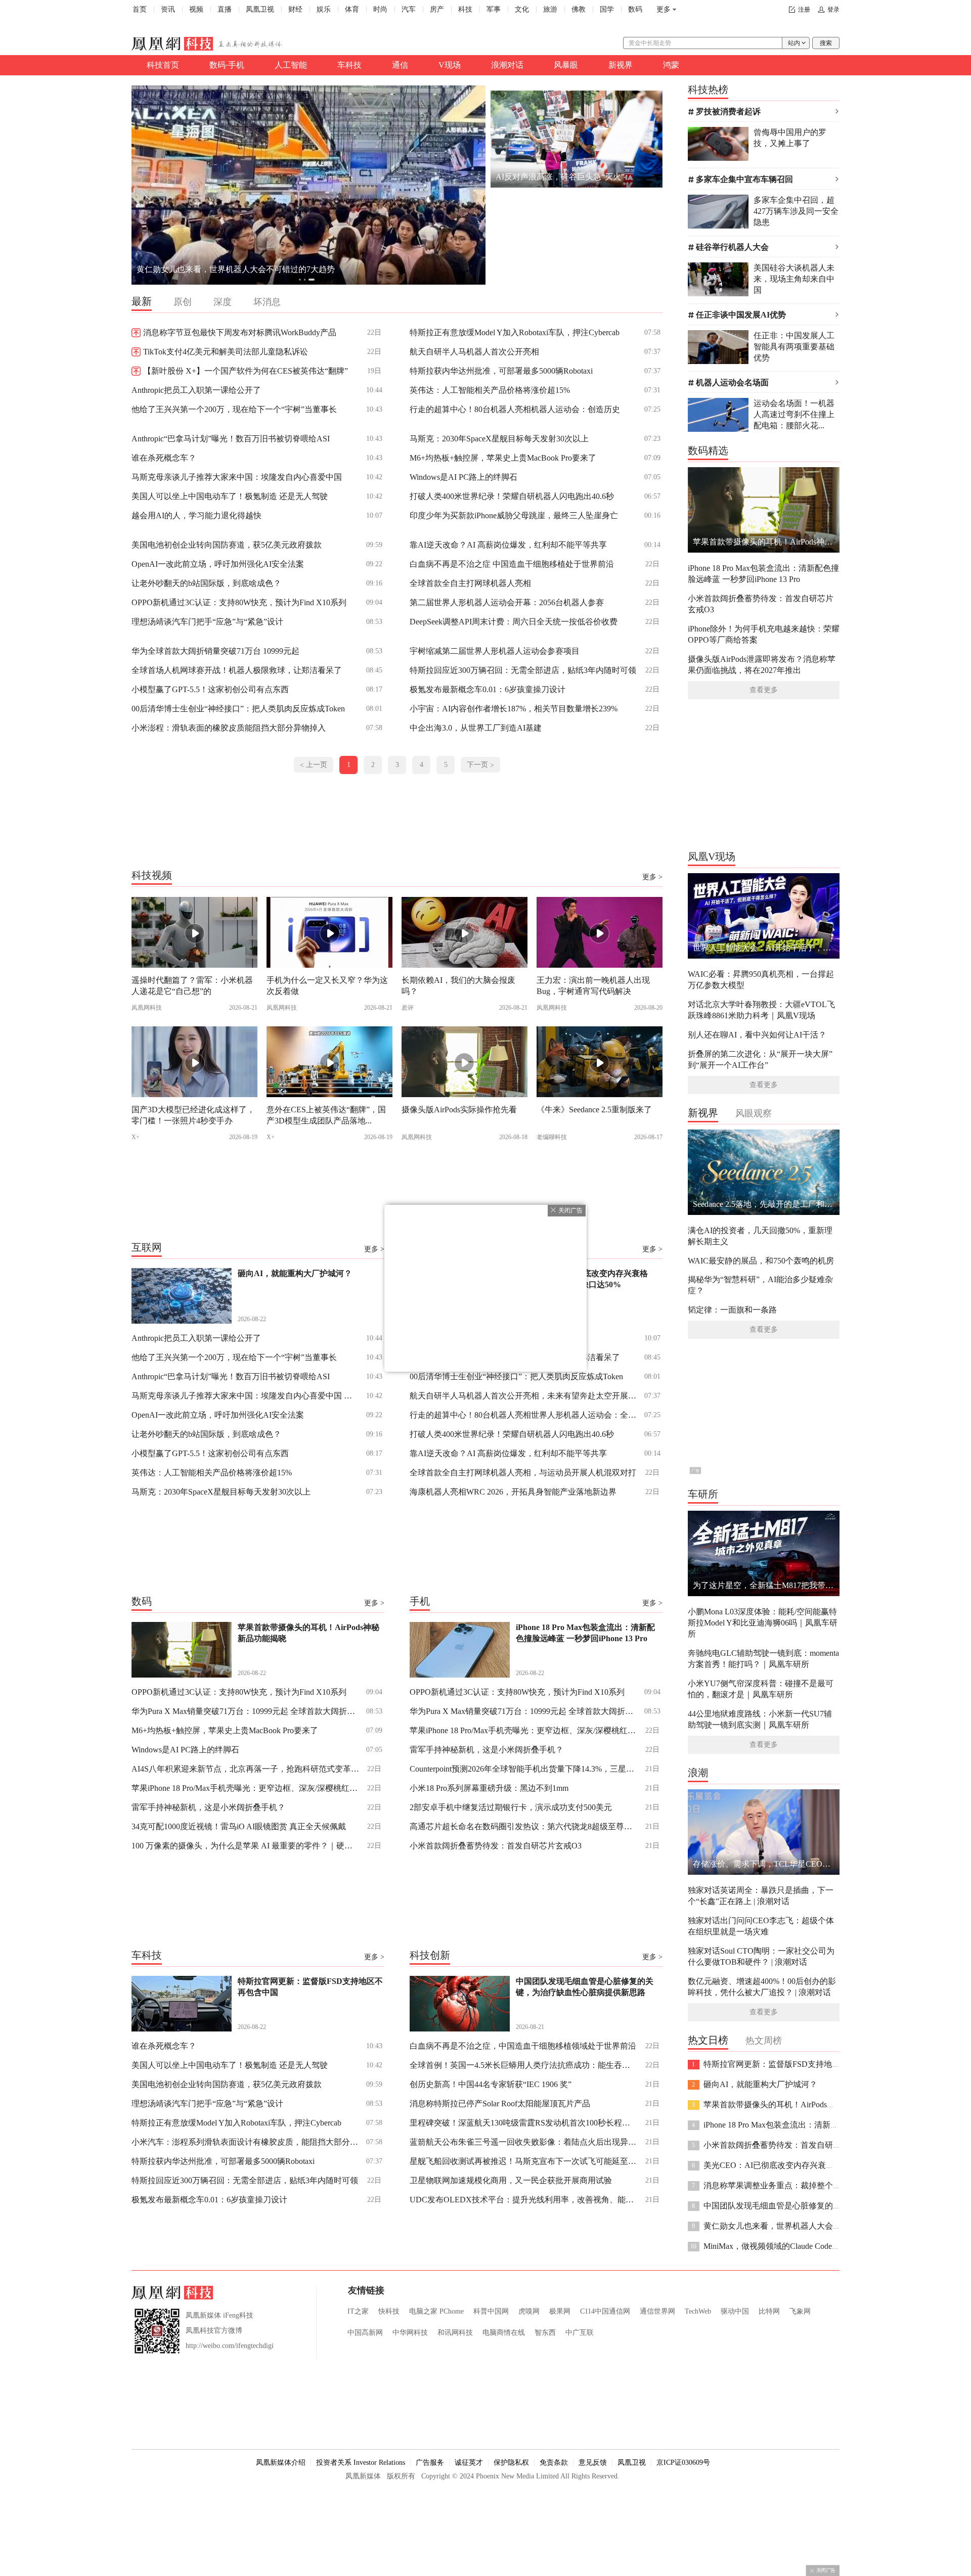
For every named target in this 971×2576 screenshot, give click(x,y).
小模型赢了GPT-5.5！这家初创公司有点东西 (210, 689)
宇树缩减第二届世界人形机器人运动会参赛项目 (495, 651)
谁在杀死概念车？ (164, 458)
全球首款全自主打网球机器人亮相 (470, 583)
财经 (295, 9)
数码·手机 (227, 65)
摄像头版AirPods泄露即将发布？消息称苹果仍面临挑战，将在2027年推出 (762, 665)
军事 (494, 9)
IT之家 (358, 2311)
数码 (635, 9)
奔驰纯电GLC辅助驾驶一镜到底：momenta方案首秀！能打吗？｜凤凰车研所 (763, 1659)
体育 (352, 9)
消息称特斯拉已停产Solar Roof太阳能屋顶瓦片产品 (500, 2104)
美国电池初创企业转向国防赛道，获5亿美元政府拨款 (227, 545)
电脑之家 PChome (436, 2311)
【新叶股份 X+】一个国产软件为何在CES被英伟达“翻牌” (246, 371)
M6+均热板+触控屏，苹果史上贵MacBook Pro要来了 (503, 458)
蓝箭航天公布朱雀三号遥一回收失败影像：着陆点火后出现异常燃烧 (523, 2142)
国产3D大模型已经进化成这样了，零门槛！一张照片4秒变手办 (193, 1115)
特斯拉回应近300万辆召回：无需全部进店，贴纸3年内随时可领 (523, 670)
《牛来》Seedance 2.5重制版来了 (594, 1110)
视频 (196, 9)
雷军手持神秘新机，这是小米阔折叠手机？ (208, 1807)
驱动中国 (735, 2311)
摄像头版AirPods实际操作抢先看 (459, 1110)
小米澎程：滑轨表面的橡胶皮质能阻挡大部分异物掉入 (229, 728)
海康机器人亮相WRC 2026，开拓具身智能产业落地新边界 (513, 1492)
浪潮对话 (507, 65)
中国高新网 (365, 2333)
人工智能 (291, 65)
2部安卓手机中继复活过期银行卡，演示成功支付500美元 (511, 1807)
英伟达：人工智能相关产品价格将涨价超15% (490, 390)
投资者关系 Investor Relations (361, 2462)
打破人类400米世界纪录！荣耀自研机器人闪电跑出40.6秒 (512, 496)
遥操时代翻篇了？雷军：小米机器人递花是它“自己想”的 (192, 986)
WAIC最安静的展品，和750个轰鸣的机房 (761, 1261)
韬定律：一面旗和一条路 (732, 1310)
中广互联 (580, 2333)
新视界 (621, 65)
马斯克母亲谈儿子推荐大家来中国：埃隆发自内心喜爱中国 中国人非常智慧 (245, 1396)
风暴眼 (566, 65)
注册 (804, 10)
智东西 (545, 2333)
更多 (664, 9)
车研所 (703, 1494)
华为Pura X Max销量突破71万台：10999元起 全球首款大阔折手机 (245, 1711)
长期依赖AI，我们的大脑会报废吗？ (458, 986)
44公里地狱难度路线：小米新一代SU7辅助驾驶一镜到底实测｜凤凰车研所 (760, 1719)
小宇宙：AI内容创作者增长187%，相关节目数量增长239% (514, 709)
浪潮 (698, 1773)
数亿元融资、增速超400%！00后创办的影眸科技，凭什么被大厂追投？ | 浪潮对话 (762, 1987)
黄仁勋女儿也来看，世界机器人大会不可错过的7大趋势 (236, 269)
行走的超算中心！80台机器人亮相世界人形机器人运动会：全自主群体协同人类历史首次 (523, 1415)
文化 (522, 9)
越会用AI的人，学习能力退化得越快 (196, 515)
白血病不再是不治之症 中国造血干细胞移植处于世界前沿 (512, 564)
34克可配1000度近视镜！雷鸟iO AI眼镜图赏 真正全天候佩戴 (239, 1826)
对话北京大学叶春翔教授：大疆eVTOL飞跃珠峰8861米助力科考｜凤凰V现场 (761, 1010)
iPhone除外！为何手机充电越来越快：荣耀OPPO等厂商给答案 (764, 634)
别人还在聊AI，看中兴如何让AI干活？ (757, 1035)
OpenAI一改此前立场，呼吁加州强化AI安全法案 (218, 564)
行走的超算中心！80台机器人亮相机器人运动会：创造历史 (515, 409)
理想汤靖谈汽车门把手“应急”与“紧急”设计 (207, 622)
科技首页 (163, 65)
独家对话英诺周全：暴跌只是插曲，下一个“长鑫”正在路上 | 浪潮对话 (761, 1896)
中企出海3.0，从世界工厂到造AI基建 (476, 728)
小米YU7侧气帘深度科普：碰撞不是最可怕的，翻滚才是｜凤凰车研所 (761, 1689)
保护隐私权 (511, 2462)
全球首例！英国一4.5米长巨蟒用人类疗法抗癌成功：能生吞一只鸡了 (523, 2065)
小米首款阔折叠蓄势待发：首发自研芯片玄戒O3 (496, 1846)
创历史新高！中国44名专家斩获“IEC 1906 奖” (491, 2084)
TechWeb (698, 2311)
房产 (437, 9)
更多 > (652, 877)
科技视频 (152, 875)
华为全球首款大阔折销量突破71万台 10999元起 (215, 651)
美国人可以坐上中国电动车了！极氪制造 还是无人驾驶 (230, 496)
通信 (400, 65)
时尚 (380, 9)
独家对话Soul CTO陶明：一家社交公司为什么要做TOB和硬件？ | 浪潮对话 (761, 1956)
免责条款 (554, 2462)
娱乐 (324, 9)
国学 (607, 9)
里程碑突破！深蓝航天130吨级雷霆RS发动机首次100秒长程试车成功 (523, 2123)
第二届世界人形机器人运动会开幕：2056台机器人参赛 (507, 602)
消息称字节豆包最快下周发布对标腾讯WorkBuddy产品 (240, 332)
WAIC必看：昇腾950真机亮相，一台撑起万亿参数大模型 (761, 980)
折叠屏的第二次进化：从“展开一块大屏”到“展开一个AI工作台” (760, 1059)
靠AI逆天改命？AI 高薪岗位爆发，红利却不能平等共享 (508, 545)
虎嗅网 (529, 2311)
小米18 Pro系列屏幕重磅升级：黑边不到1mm (489, 1788)
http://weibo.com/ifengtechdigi (230, 2346)
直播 (225, 9)
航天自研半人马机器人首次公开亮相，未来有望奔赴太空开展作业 (523, 1396)
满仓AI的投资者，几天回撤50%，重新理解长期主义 (760, 1236)
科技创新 (430, 1955)
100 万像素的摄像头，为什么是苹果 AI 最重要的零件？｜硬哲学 (245, 1846)
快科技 (389, 2311)
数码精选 (708, 450)
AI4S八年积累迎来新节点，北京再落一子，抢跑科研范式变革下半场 (245, 1769)
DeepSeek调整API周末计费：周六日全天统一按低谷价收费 (514, 622)
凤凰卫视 (260, 9)
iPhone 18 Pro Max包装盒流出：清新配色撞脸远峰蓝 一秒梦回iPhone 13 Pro (763, 574)
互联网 (147, 1247)
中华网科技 (410, 2333)
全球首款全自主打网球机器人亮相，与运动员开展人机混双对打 (523, 1473)
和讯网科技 (455, 2333)
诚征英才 (469, 2462)
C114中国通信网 (605, 2311)
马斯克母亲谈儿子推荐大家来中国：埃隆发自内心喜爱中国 (237, 477)
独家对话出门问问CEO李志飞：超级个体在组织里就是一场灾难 (761, 1926)
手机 (420, 1601)
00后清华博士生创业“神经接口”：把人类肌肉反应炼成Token (238, 709)
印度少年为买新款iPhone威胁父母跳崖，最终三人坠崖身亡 (514, 515)
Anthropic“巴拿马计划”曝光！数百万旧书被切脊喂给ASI (231, 439)
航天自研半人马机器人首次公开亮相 (474, 352)
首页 (140, 9)
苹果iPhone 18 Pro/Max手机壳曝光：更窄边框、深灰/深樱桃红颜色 (245, 1788)
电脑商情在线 (504, 2333)
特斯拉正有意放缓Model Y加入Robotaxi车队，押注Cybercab (515, 332)
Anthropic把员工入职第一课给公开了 (196, 390)
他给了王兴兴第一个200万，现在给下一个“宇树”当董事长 (234, 409)
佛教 (579, 9)
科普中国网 (491, 2311)
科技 (465, 9)
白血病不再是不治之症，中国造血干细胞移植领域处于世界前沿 (523, 2046)
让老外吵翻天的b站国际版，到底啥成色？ (206, 583)
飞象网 (800, 2311)
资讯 (168, 9)
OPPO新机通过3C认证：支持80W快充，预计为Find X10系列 (239, 602)
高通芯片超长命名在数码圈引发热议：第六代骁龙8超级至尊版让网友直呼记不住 (523, 1826)
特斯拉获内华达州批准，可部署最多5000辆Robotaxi (501, 371)
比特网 (769, 2311)
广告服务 (430, 2462)
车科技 (349, 65)
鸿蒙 (671, 65)
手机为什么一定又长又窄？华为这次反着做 (327, 986)
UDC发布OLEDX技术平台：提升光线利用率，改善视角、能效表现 (523, 2200)
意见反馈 (593, 2462)
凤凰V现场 (712, 856)
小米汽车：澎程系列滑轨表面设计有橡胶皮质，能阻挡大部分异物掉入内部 (245, 2142)
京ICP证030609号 (683, 2462)
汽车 (409, 9)
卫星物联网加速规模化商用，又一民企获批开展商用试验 (511, 2180)
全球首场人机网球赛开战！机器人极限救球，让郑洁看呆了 (237, 670)
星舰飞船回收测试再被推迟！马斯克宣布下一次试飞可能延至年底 (523, 2161)
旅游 (550, 9)
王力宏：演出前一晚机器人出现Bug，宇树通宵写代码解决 (593, 986)
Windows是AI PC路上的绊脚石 (464, 477)
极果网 (560, 2311)
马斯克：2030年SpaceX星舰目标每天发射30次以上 (499, 439)
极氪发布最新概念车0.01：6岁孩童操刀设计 (488, 689)
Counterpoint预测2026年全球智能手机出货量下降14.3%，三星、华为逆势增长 (523, 1769)
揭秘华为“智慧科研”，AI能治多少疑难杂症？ (760, 1285)
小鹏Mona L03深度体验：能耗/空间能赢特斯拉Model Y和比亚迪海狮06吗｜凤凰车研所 (763, 1623)
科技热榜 (708, 89)
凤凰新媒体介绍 (281, 2462)
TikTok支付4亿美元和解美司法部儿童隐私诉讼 (226, 352)
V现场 (450, 65)
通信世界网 (657, 2311)
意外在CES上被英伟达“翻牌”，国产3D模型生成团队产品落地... (326, 1115)
